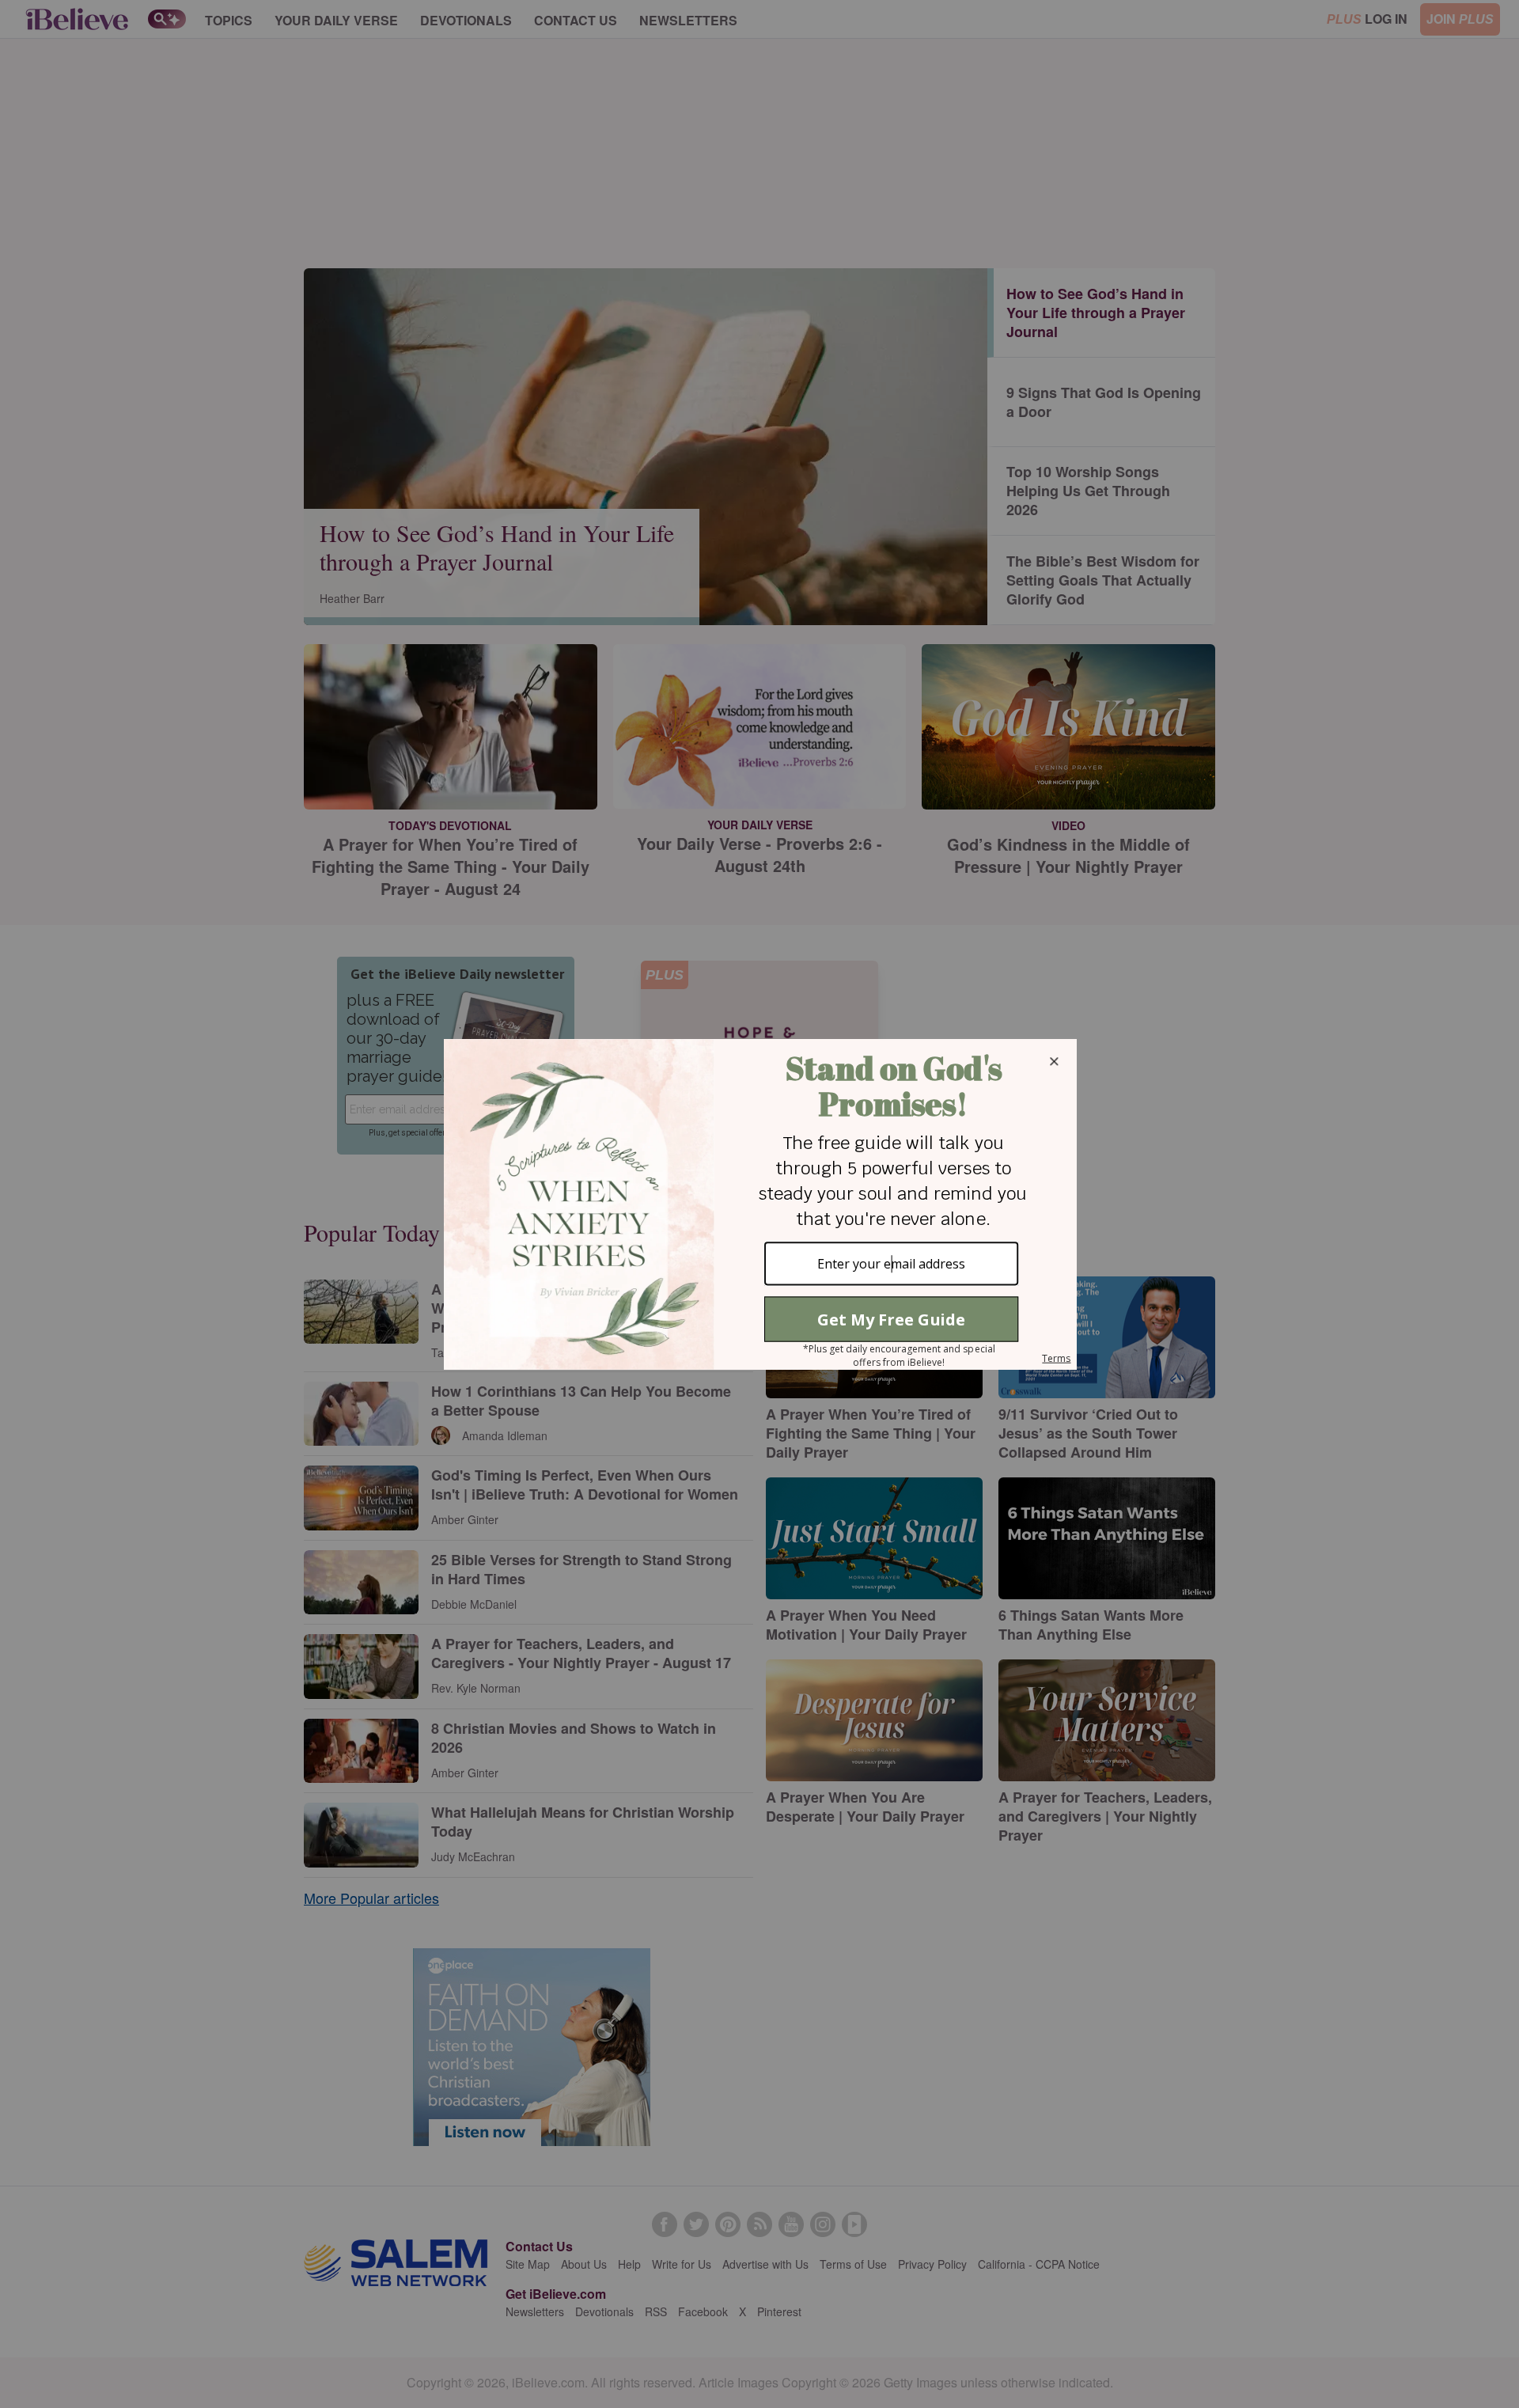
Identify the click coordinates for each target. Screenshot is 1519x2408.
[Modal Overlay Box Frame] (759, 1204)
